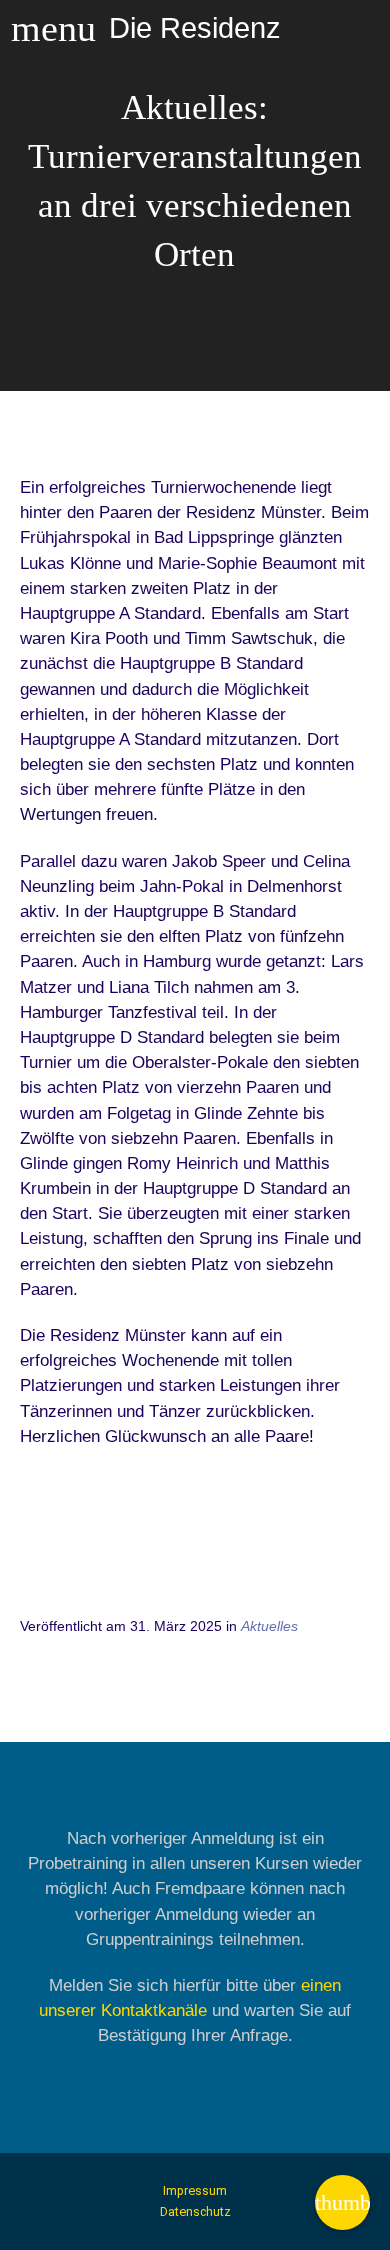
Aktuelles (269, 1626)
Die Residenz (195, 27)
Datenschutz (195, 2211)
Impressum (195, 2190)
